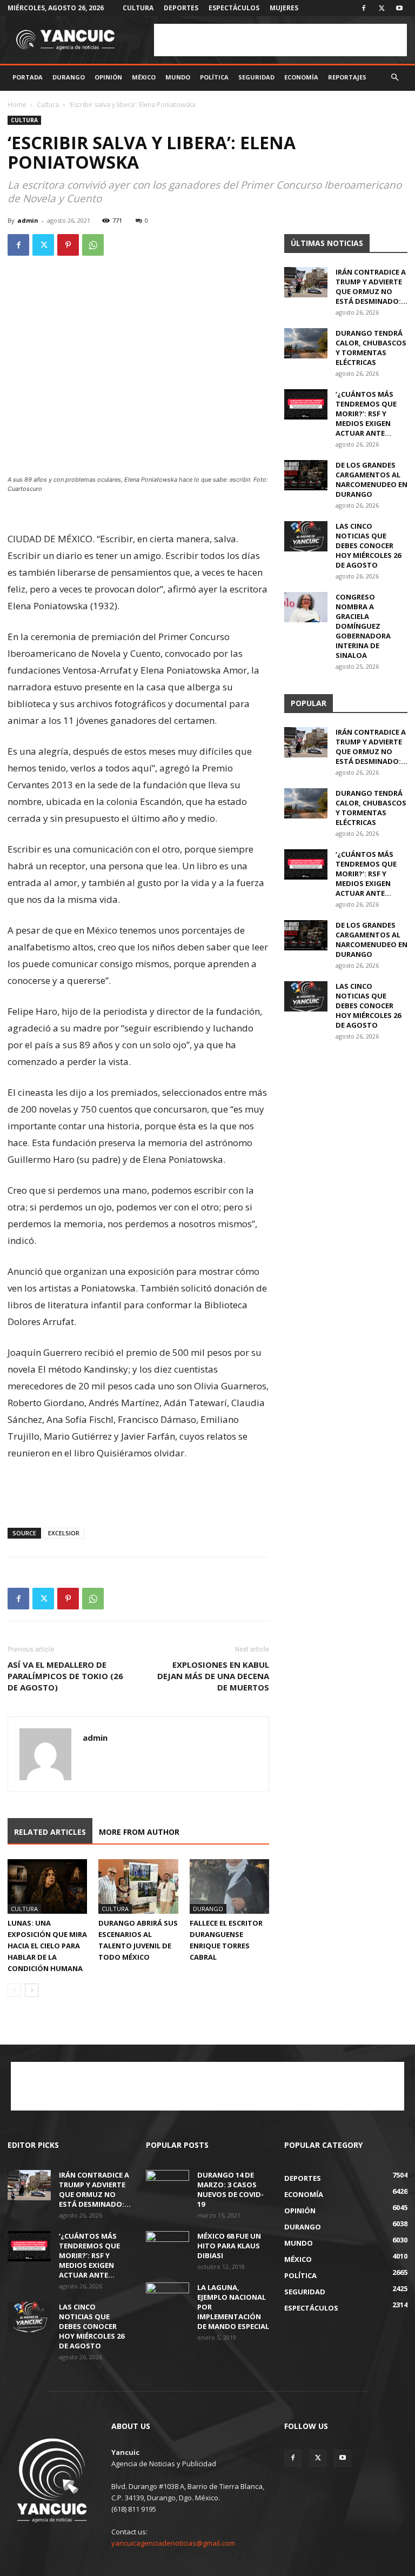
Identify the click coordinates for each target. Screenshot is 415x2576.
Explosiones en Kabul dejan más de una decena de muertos (213, 1676)
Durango (69, 77)
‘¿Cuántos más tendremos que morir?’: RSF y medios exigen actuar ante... (366, 414)
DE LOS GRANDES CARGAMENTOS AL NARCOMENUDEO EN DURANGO (372, 480)
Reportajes (347, 77)
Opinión (108, 77)
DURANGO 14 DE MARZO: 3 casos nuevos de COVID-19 (230, 2189)
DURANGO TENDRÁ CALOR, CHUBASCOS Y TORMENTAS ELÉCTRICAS (371, 348)
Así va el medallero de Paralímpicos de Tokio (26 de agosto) (65, 1676)
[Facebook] (364, 8)
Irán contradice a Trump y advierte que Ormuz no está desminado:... (372, 287)
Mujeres (284, 8)
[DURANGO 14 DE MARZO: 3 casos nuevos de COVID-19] (168, 2185)
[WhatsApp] (93, 245)
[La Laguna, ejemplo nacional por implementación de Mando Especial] (168, 2298)
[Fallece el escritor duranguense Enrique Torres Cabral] (229, 1886)
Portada (28, 77)
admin (28, 220)
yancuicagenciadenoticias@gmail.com (173, 2543)
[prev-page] (14, 1990)
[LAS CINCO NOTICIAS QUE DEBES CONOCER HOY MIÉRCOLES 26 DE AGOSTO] (306, 536)
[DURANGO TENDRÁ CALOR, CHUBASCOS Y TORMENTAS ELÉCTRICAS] (306, 343)
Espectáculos (234, 8)
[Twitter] (381, 8)
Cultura (138, 8)
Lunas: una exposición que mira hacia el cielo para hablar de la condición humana (47, 1946)
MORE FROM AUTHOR (139, 1832)
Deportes (181, 8)
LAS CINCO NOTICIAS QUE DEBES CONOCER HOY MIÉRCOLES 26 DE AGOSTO (368, 545)
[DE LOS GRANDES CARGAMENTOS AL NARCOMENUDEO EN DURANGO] (306, 475)
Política (214, 77)
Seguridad (256, 77)
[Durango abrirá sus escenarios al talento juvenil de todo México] (138, 1886)
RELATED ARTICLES (50, 1832)
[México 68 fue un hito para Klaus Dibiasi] (168, 2246)
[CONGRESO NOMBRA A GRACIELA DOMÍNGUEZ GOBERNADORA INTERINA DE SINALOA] (306, 607)
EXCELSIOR (64, 1533)
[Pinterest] (68, 245)
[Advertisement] (280, 40)
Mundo (178, 77)
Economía (301, 77)
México (144, 77)
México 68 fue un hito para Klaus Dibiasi (229, 2246)
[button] (394, 78)
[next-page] (32, 1990)
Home (17, 105)
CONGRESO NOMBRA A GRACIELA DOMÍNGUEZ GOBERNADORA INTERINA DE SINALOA (363, 626)
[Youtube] (399, 8)
